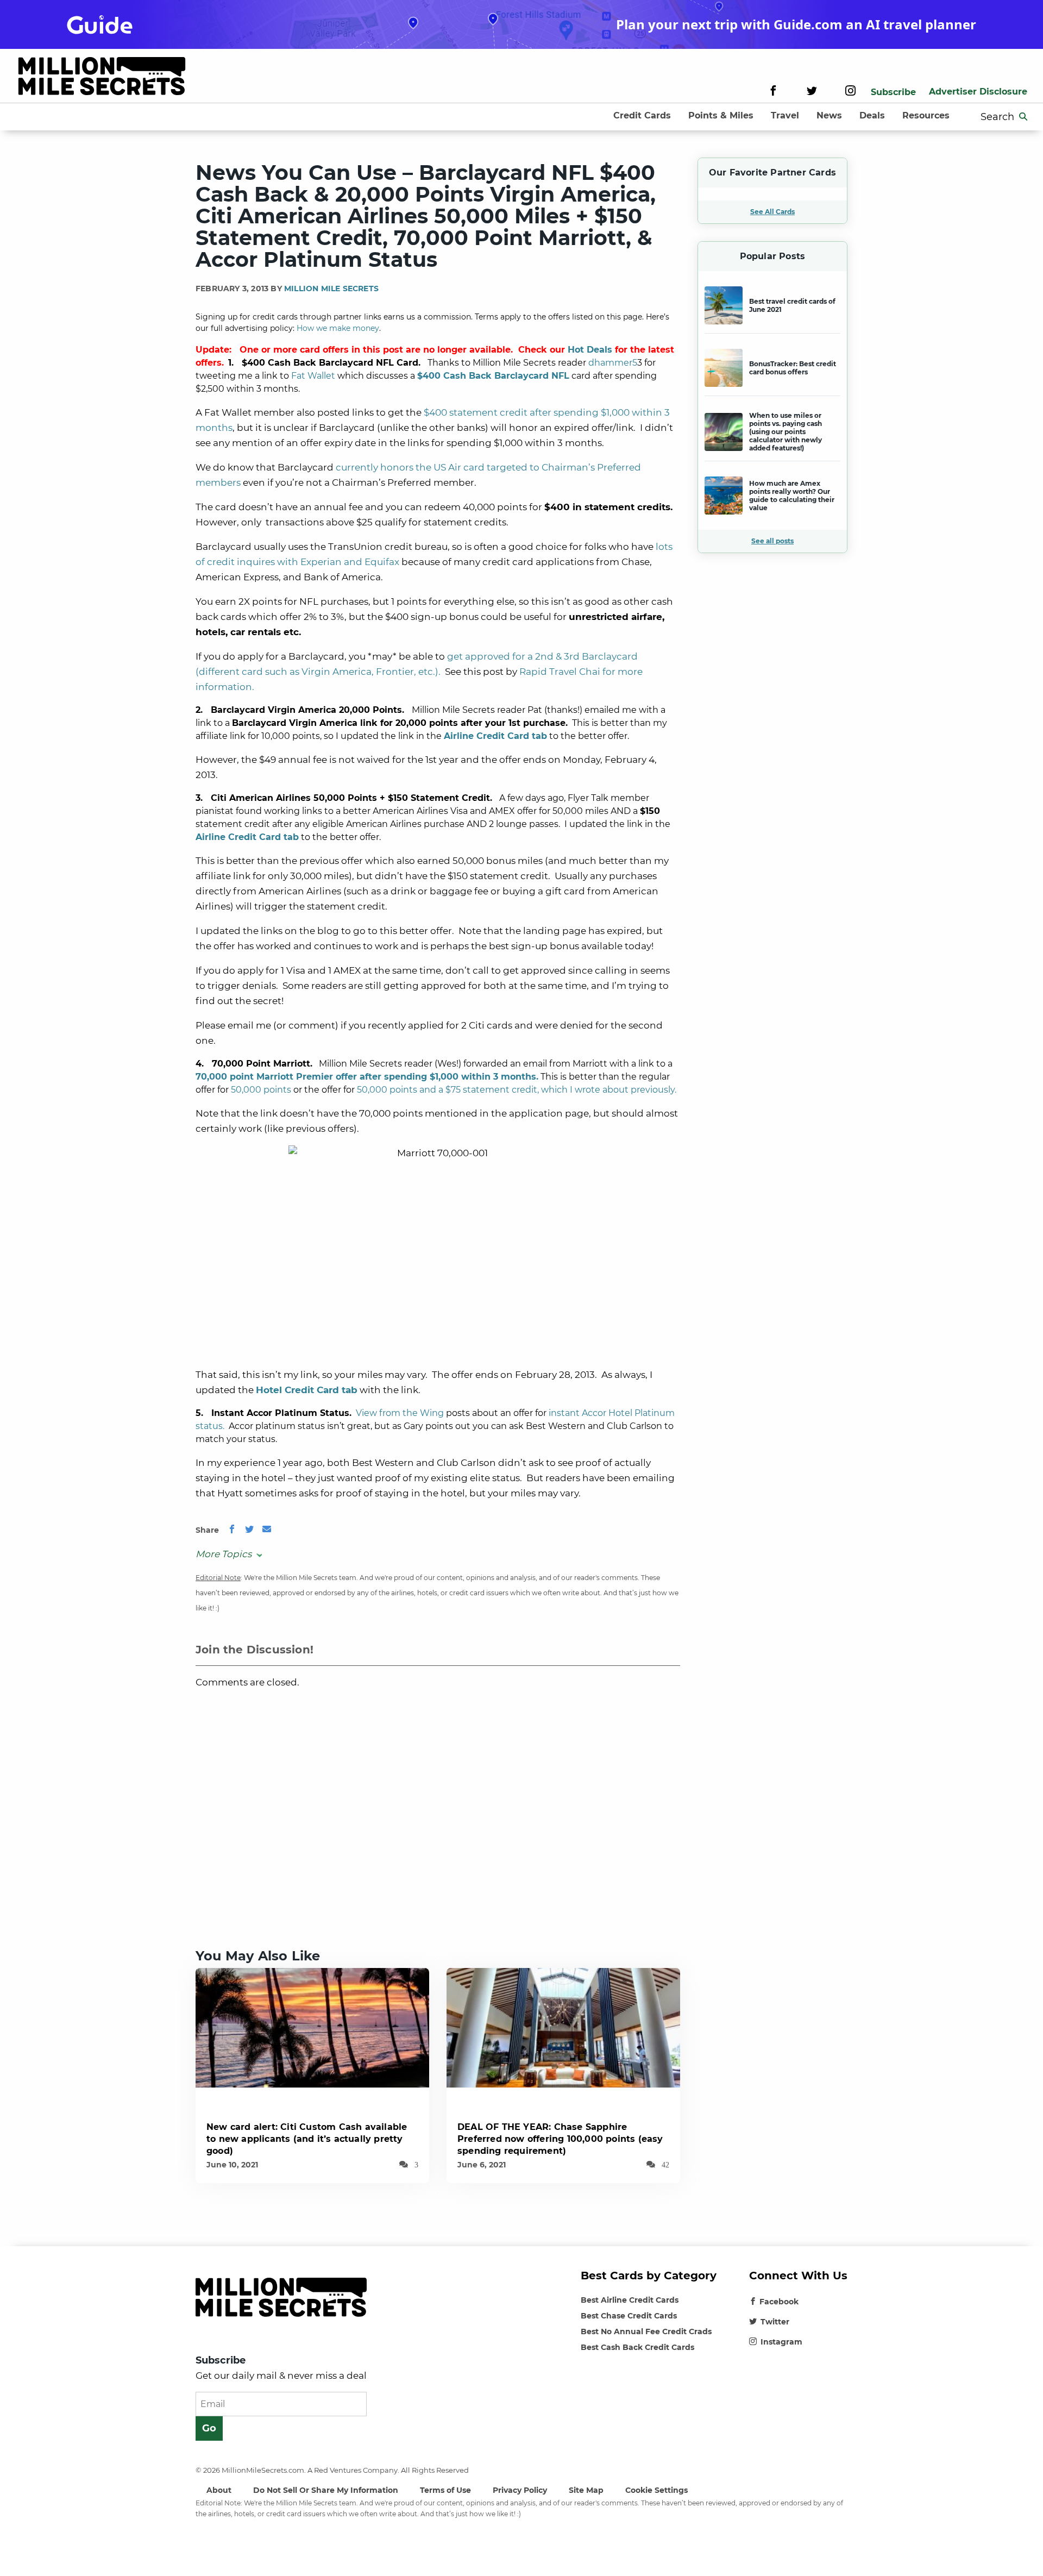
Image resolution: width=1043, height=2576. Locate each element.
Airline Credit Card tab (495, 736)
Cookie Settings (656, 2490)
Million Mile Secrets (331, 289)
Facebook (779, 2302)
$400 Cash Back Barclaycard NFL (493, 376)
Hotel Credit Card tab (307, 1390)
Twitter (775, 2322)
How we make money (338, 328)
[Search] (1023, 117)
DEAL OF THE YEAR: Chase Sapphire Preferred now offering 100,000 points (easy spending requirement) (560, 2139)
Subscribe (893, 92)
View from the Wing (400, 1413)
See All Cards (772, 212)
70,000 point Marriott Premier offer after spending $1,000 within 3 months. (367, 1077)
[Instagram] (850, 92)
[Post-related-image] (312, 2027)
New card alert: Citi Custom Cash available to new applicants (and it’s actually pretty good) (307, 2139)
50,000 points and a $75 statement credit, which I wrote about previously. (517, 1090)
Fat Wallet (313, 376)
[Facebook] (773, 92)
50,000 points (261, 1090)
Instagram (781, 2342)
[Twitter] (812, 92)
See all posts (772, 541)
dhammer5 (613, 363)
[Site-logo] (102, 78)
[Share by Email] (267, 1530)
